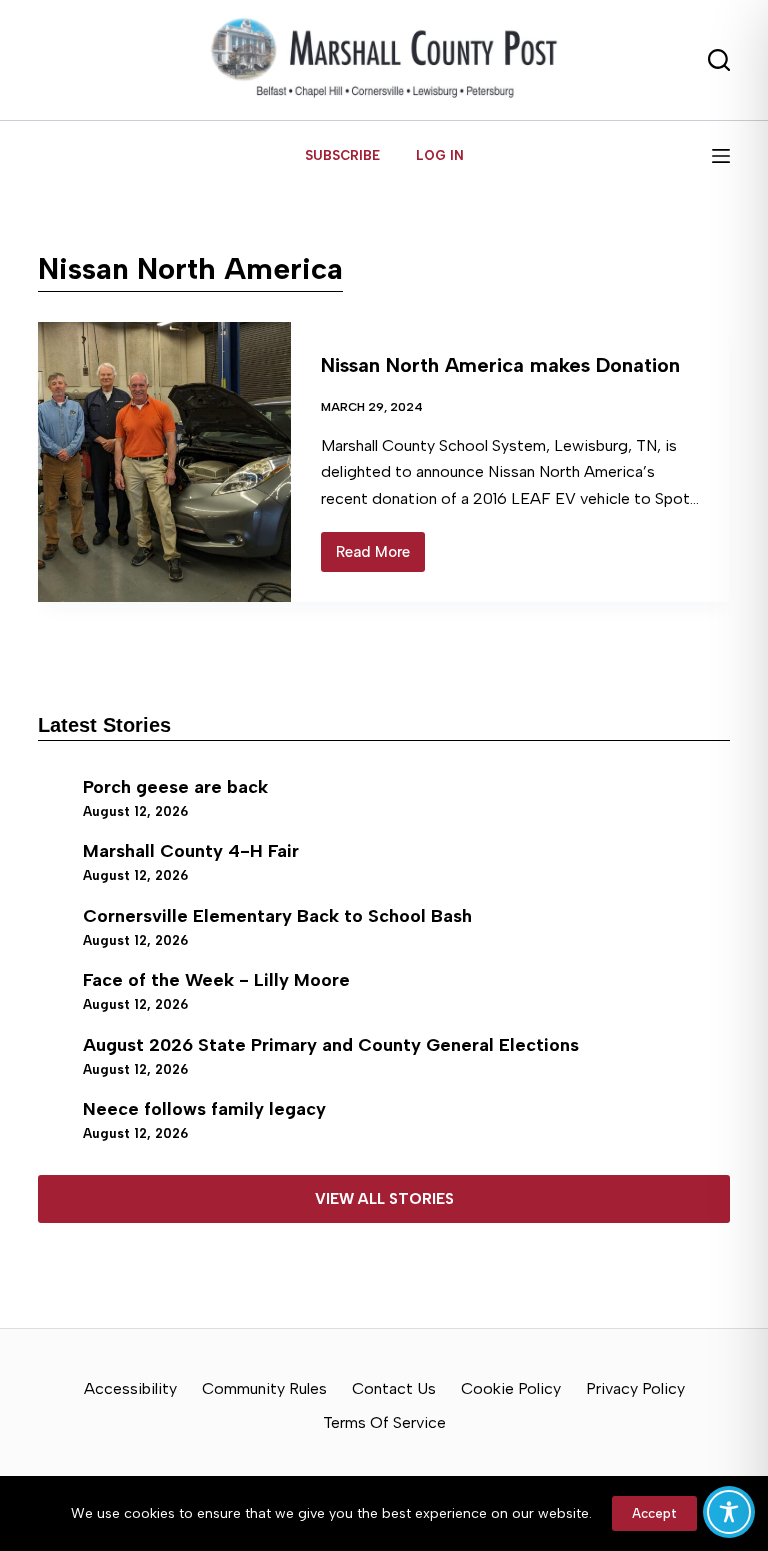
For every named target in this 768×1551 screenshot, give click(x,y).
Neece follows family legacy (204, 1109)
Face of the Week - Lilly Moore (216, 980)
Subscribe (342, 155)
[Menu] (721, 156)
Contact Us (394, 1388)
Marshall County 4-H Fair (191, 851)
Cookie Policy (511, 1388)
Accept (654, 1513)
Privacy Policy (635, 1388)
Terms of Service (384, 1422)
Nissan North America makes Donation (500, 365)
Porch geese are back (175, 787)
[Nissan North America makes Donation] (164, 462)
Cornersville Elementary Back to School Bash (277, 916)
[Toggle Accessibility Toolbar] (729, 1512)
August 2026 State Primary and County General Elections (331, 1045)
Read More (380, 557)
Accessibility (130, 1388)
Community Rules (264, 1388)
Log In (440, 155)
